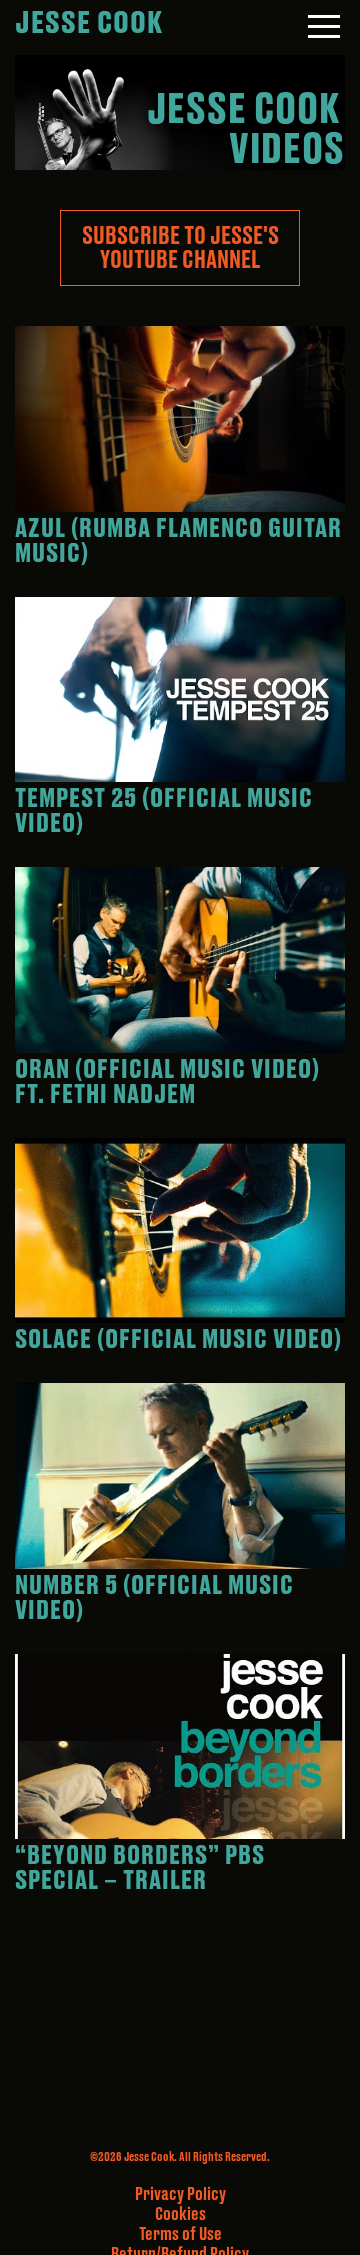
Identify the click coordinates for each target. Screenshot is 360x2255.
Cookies (180, 2214)
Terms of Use (180, 2234)
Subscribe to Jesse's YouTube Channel (180, 248)
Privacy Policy (180, 2194)
